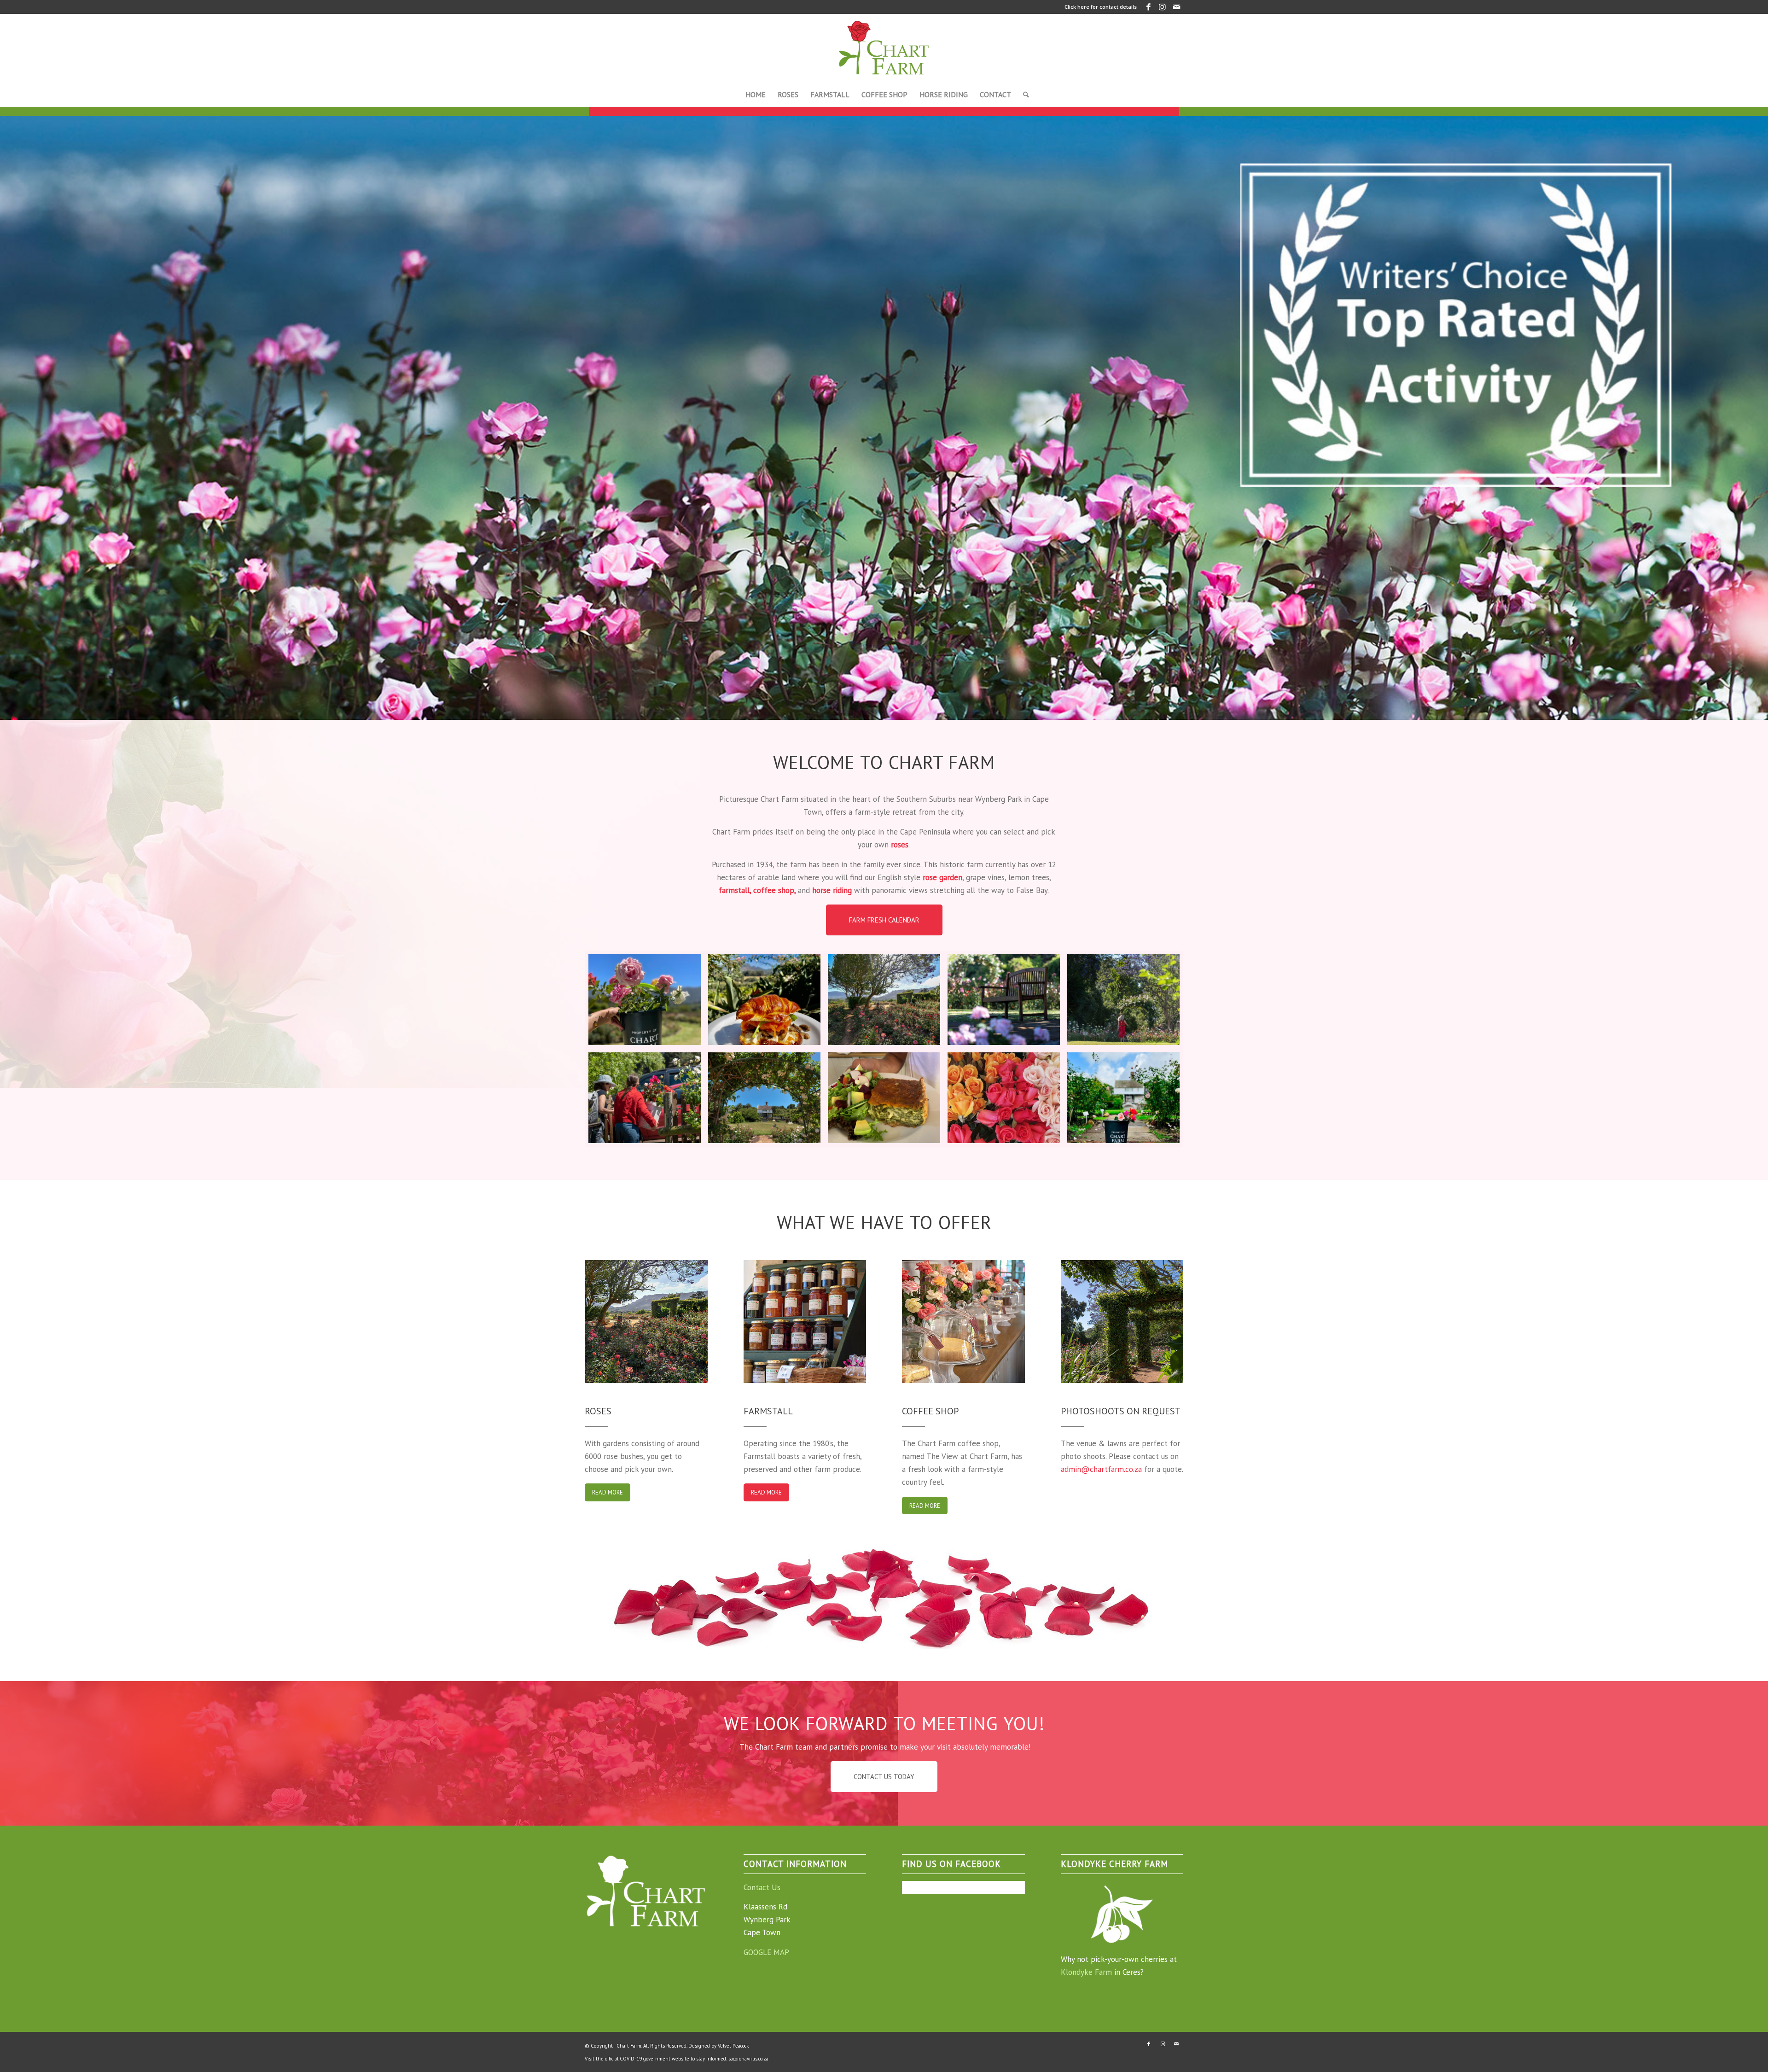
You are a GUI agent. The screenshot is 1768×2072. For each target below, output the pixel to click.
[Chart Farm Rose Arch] (764, 1098)
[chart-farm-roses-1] (1123, 1098)
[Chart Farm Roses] (1004, 1000)
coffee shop (774, 890)
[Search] (1023, 94)
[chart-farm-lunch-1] (884, 1098)
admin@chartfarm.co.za (1101, 1469)
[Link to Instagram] (1162, 7)
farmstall (734, 890)
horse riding (832, 890)
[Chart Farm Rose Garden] (884, 1000)
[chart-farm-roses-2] (645, 1000)
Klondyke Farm (1086, 1972)
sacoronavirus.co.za (748, 2059)
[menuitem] (756, 94)
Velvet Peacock (733, 2046)
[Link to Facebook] (1149, 7)
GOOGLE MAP (766, 1952)
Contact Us (762, 1887)
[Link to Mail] (1176, 7)
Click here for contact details (1101, 7)
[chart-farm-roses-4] (1004, 1098)
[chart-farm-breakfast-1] (764, 1000)
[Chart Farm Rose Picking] (645, 1098)
